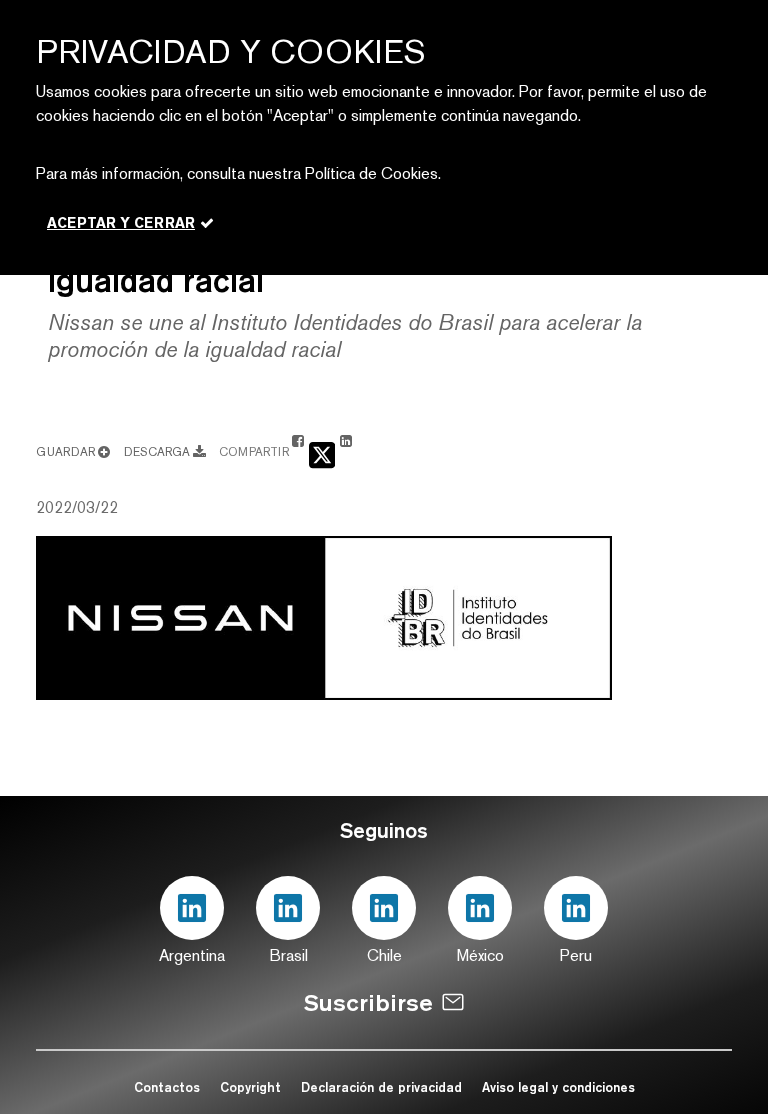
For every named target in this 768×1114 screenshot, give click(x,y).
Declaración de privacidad (383, 1087)
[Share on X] (322, 453)
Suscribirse (368, 1002)
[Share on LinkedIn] (346, 450)
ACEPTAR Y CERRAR (121, 223)
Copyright (250, 1087)
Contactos (167, 1087)
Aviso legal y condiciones (558, 1087)
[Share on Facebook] (298, 450)
